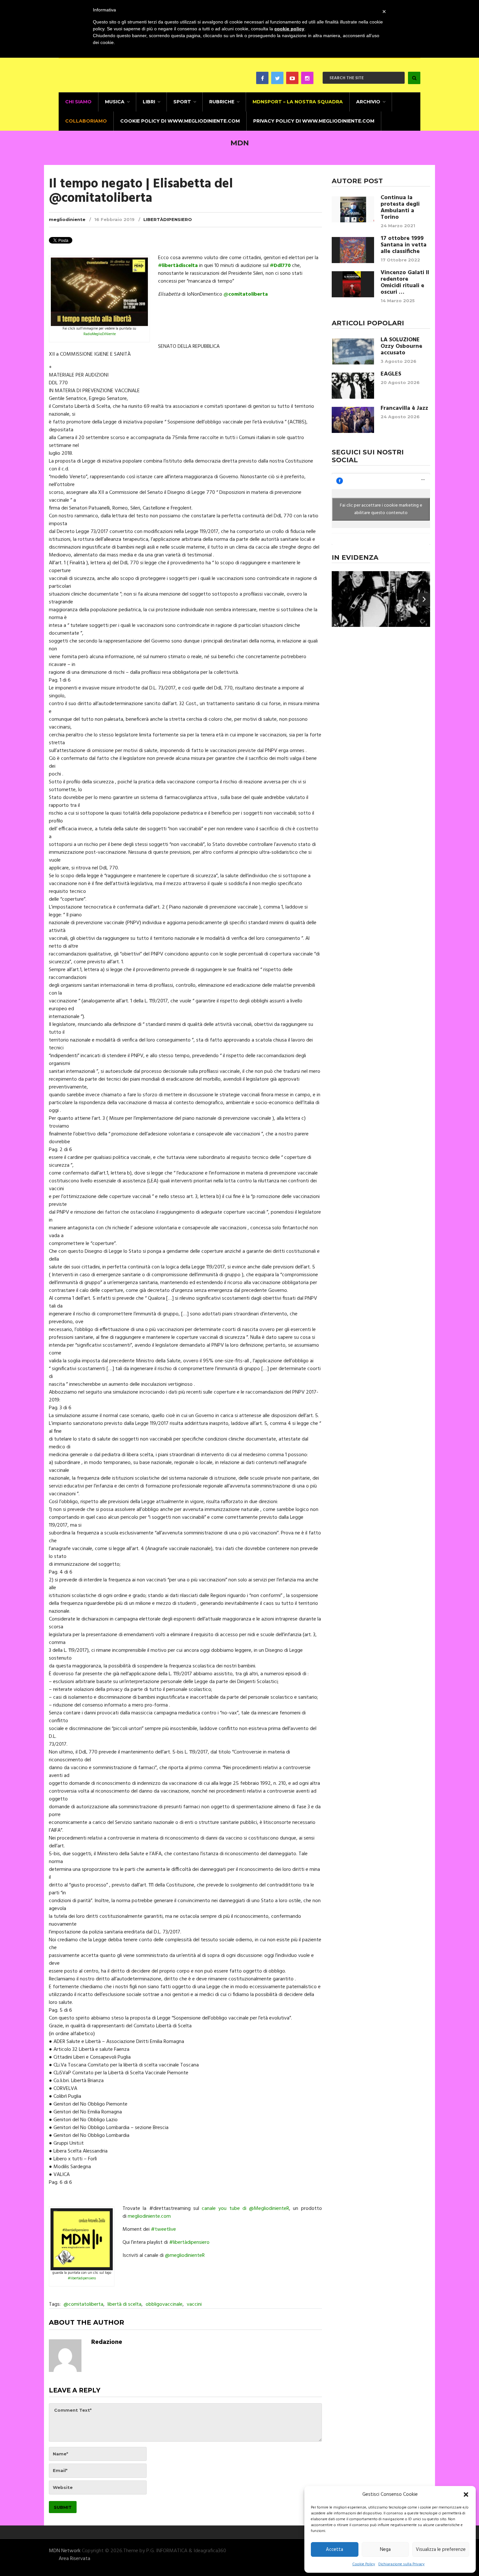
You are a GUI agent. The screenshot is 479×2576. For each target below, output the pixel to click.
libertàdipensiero (168, 219)
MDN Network (65, 2551)
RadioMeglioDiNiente (100, 334)
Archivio (368, 102)
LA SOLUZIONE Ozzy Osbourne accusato (401, 347)
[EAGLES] (353, 386)
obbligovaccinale (164, 2304)
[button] (466, 2495)
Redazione (107, 2342)
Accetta (334, 2550)
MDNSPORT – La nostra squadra (298, 102)
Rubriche (222, 102)
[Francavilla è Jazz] (353, 420)
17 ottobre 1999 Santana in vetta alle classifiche (404, 245)
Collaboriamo (86, 121)
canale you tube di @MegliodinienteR (245, 2209)
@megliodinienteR (185, 2256)
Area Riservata (74, 2559)
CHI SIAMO (78, 102)
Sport (182, 102)
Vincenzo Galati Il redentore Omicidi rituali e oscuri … (405, 283)
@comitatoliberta (83, 2304)
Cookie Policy (364, 2564)
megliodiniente (67, 219)
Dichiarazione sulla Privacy (401, 2564)
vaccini (194, 2304)
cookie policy (289, 29)
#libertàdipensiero (82, 2278)
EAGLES (391, 374)
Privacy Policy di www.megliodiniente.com (314, 121)
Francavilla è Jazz (404, 408)
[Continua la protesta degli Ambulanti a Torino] (353, 209)
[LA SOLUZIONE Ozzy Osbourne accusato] (353, 351)
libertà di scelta (124, 2304)
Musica (115, 102)
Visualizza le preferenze (441, 2550)
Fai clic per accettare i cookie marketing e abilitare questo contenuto (381, 509)
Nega (385, 2550)
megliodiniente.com (149, 2216)
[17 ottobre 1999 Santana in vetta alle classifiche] (353, 250)
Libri (149, 102)
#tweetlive (163, 2229)
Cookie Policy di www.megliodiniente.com (180, 121)
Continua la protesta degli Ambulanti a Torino (400, 208)
